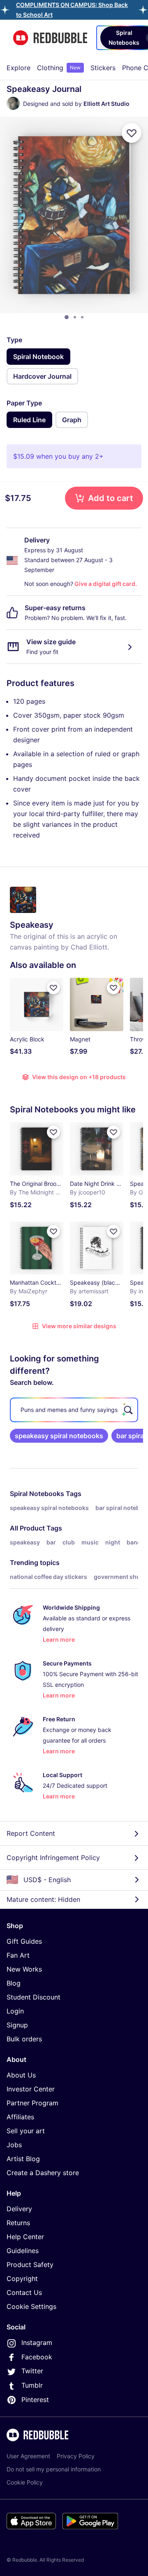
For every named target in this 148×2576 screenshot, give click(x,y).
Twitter (32, 2371)
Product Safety (30, 2265)
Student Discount (34, 1997)
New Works (24, 1969)
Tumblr (32, 2385)
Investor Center (31, 2089)
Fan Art (18, 1955)
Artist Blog (23, 2159)
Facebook (37, 2357)
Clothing (59, 68)
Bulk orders (24, 2039)
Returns (18, 2223)
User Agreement (28, 2456)
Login (15, 2011)
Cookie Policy (25, 2482)
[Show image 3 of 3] (82, 317)
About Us (21, 2075)
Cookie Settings (31, 2306)
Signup (17, 2025)
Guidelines (23, 2251)
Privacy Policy (76, 2456)
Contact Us (24, 2292)
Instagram (37, 2343)
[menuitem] (18, 68)
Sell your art (26, 2131)
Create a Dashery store (43, 2173)
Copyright (22, 2279)
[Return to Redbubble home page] (50, 38)
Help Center (25, 2237)
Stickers (103, 68)
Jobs (14, 2145)
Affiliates (20, 2117)
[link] (59, 1436)
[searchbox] (74, 1410)
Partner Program (32, 2103)
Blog (14, 1983)
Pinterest (35, 2400)
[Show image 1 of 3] (67, 317)
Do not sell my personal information (54, 2469)
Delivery (19, 2209)
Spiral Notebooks (37, 1494)
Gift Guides (24, 1941)
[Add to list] (132, 133)
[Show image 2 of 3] (75, 317)
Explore (18, 68)
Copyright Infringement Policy (53, 1858)
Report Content (31, 1833)
